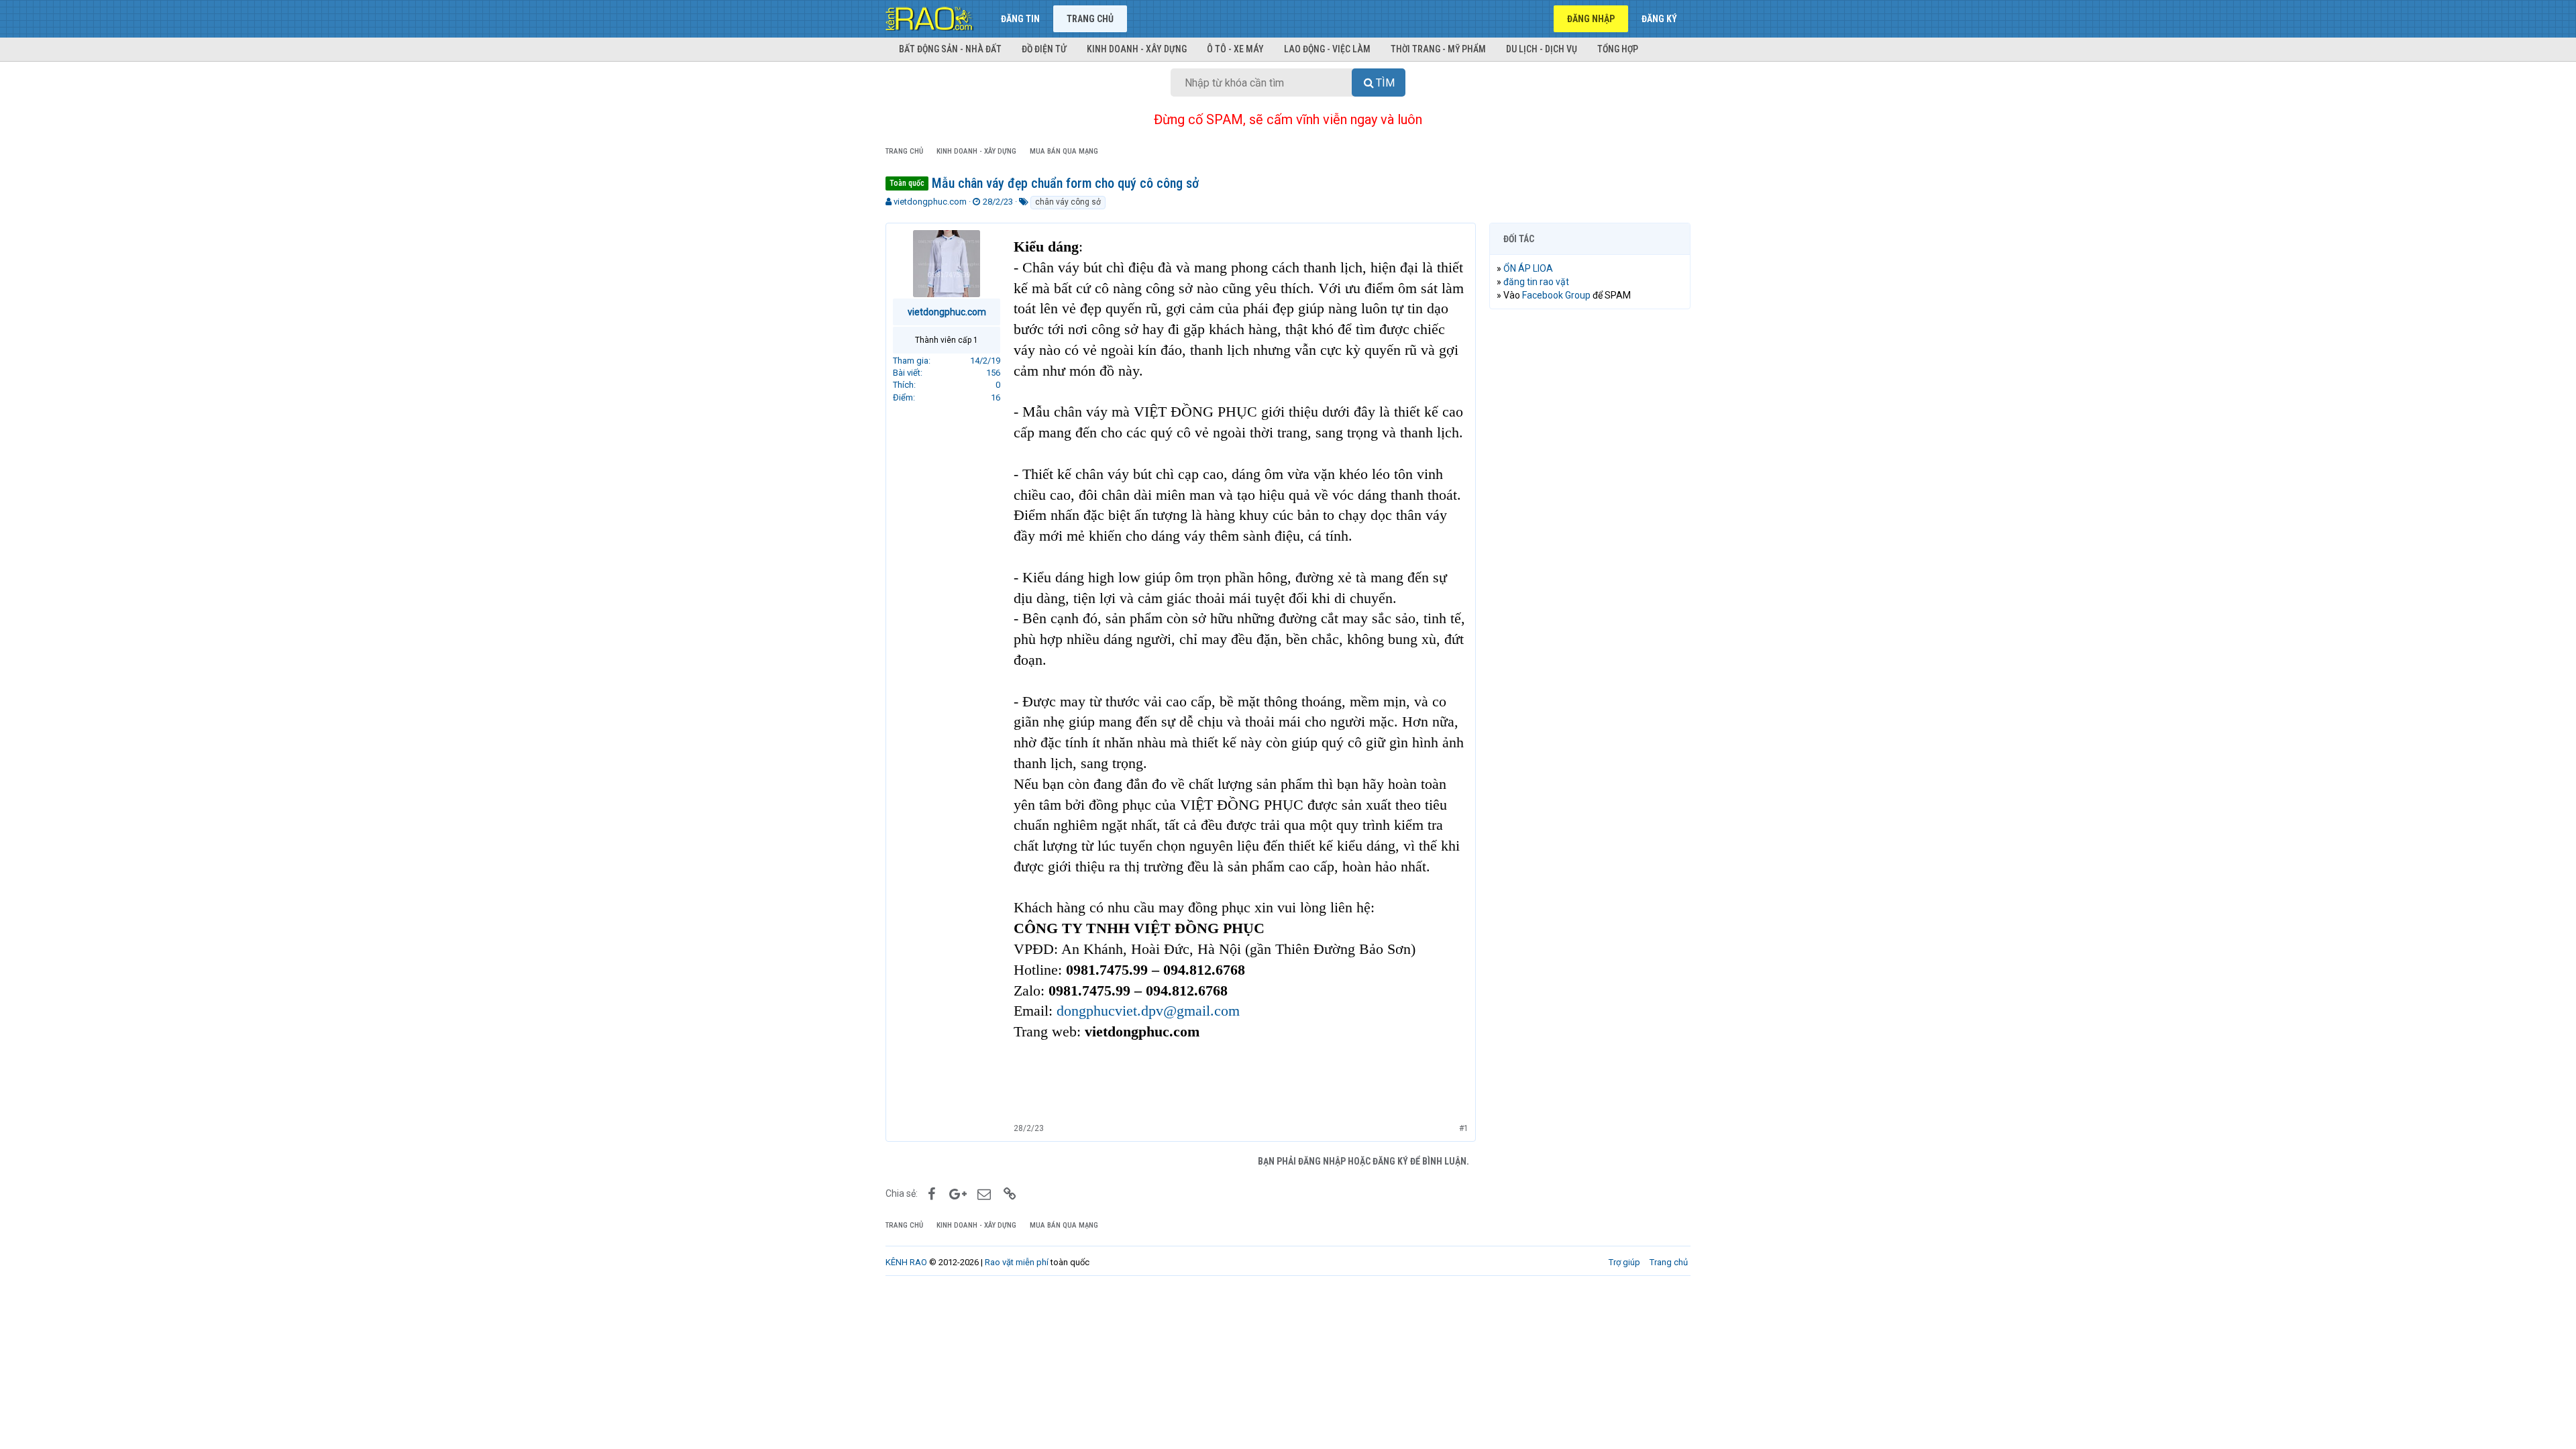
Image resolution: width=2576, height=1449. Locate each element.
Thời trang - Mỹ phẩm (1438, 49)
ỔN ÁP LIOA (1528, 268)
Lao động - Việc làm (1327, 49)
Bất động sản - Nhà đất (950, 49)
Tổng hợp (1618, 49)
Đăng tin (1020, 19)
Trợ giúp (1624, 1262)
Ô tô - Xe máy (1235, 49)
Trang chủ (1090, 19)
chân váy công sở (1068, 202)
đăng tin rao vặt (1536, 282)
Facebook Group (1556, 295)
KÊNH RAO (906, 1262)
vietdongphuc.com (930, 202)
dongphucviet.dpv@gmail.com (1148, 1011)
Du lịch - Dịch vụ (1542, 49)
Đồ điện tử (1044, 49)
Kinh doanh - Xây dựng (1137, 49)
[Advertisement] (1590, 524)
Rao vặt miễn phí (1017, 1262)
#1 (1464, 1128)
